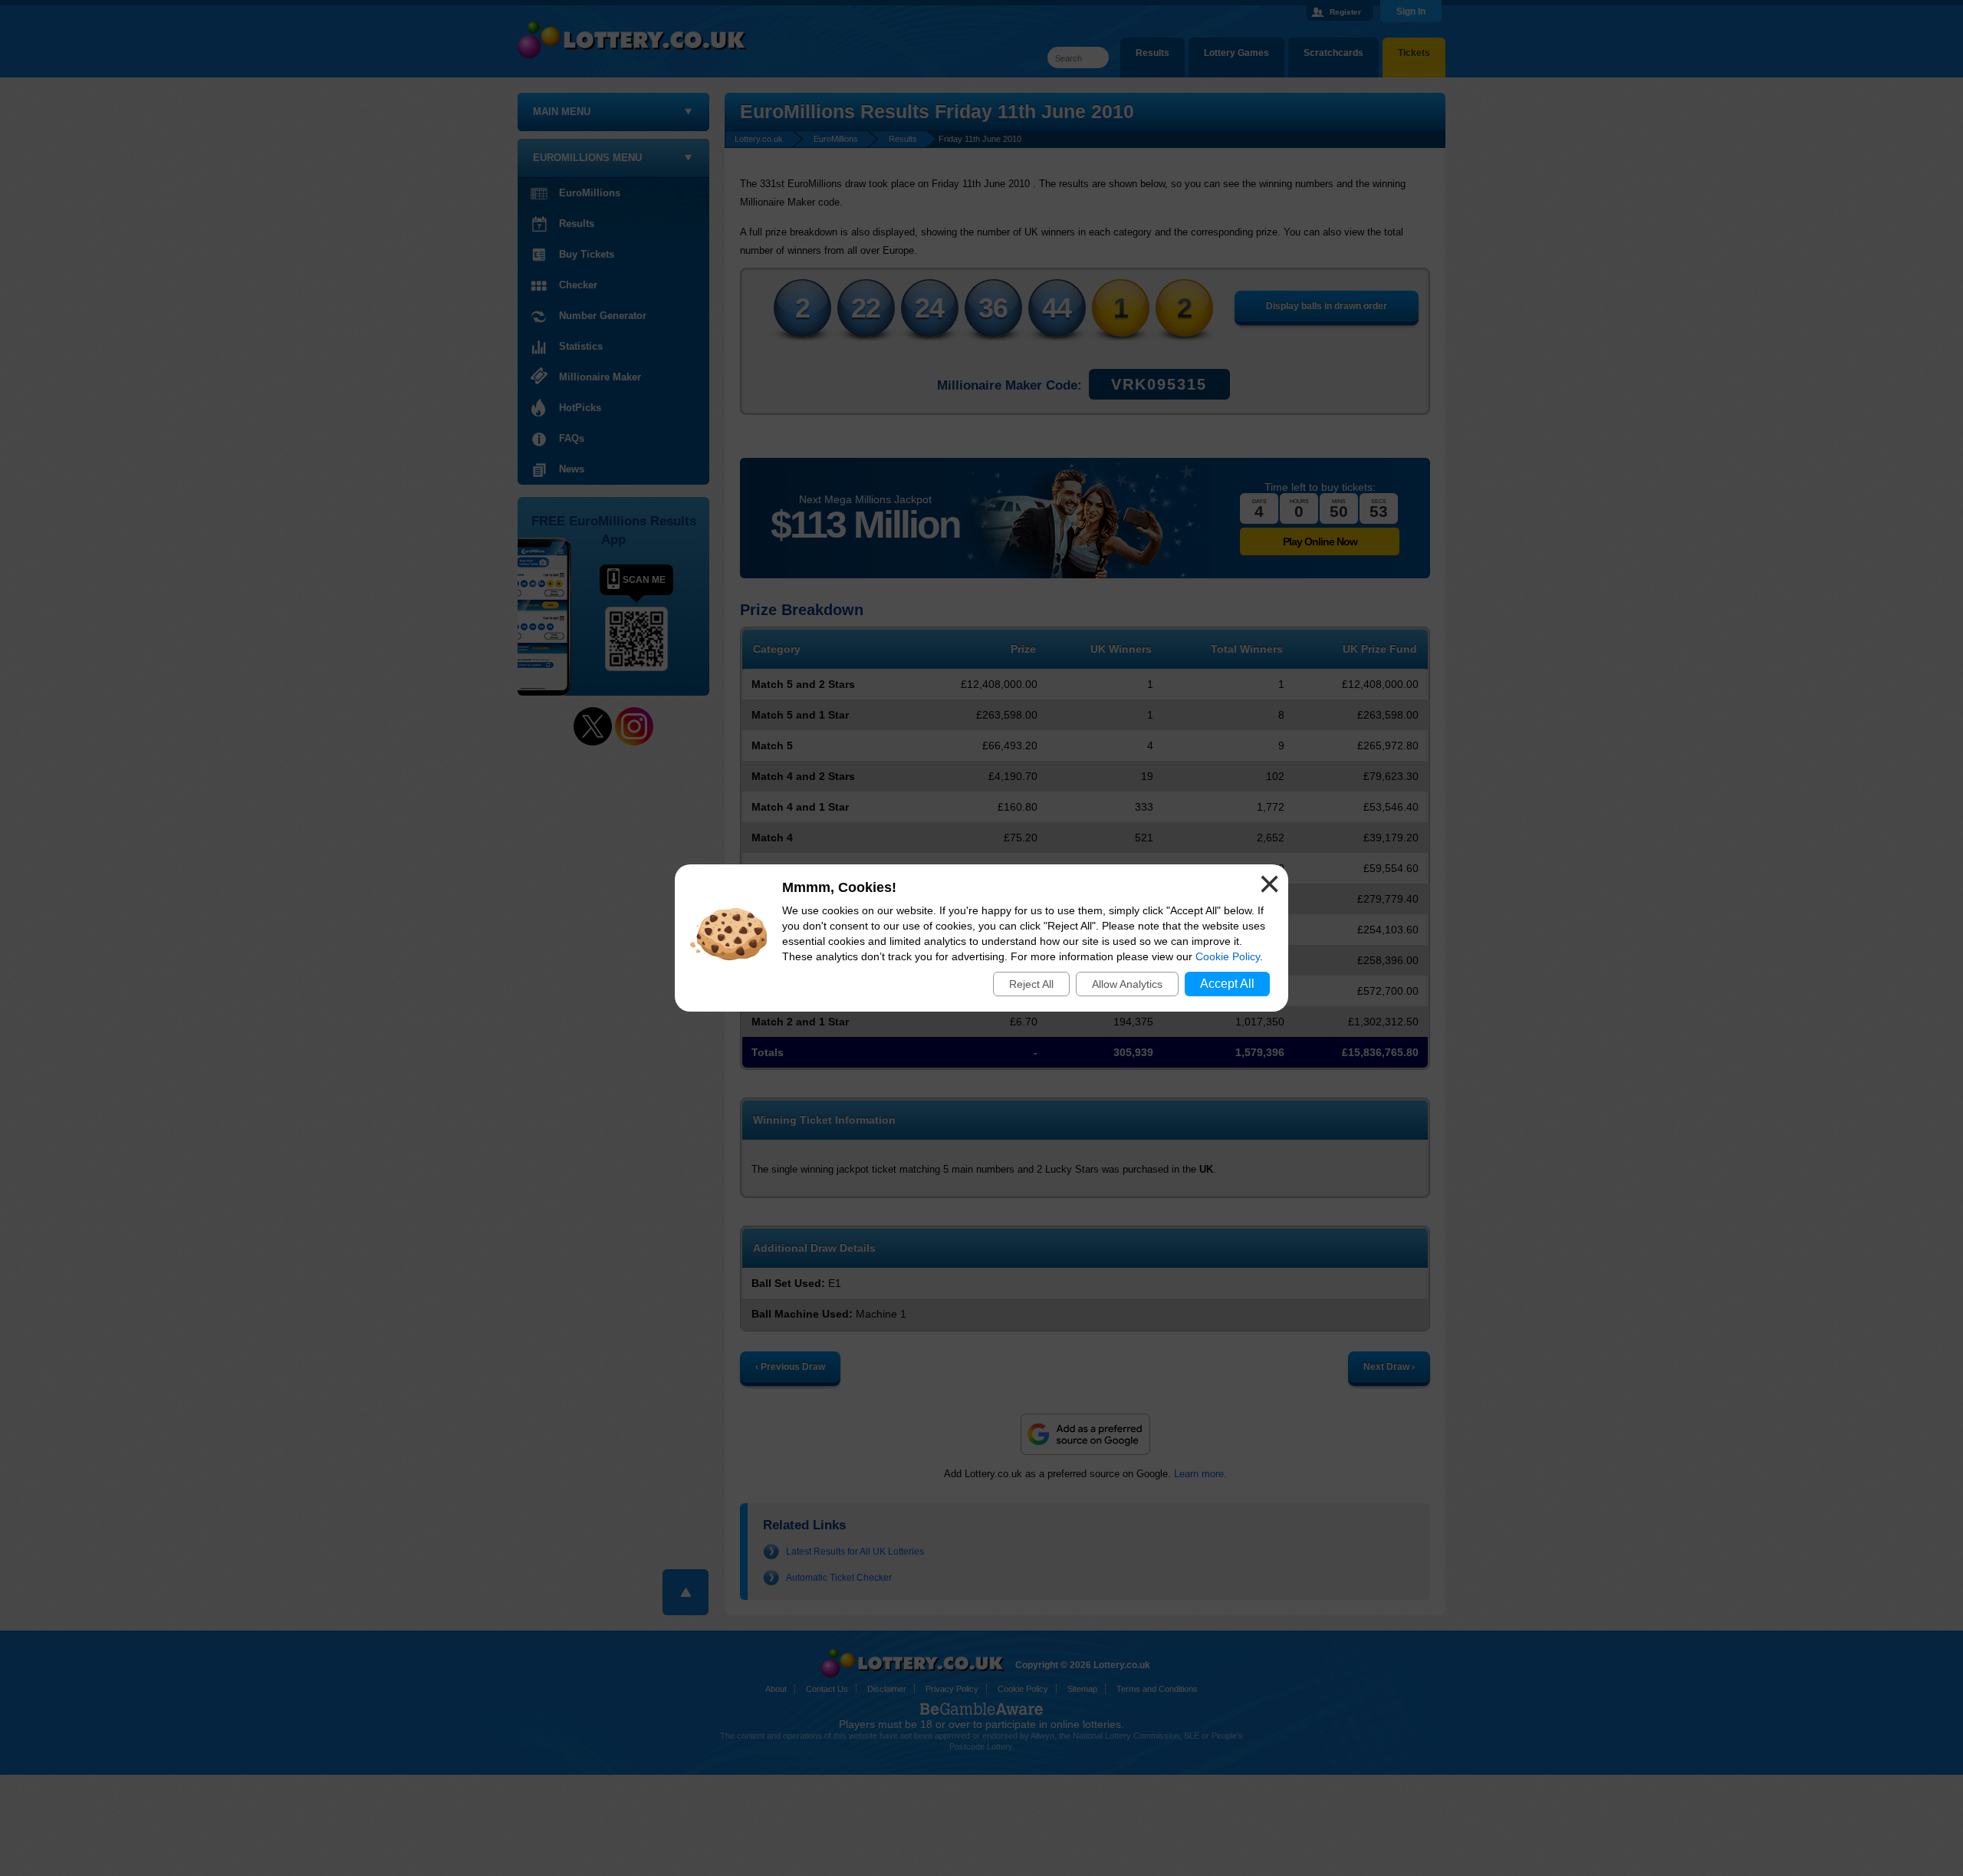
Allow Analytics (1127, 984)
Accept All (1227, 984)
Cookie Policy (1228, 956)
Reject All (1031, 984)
